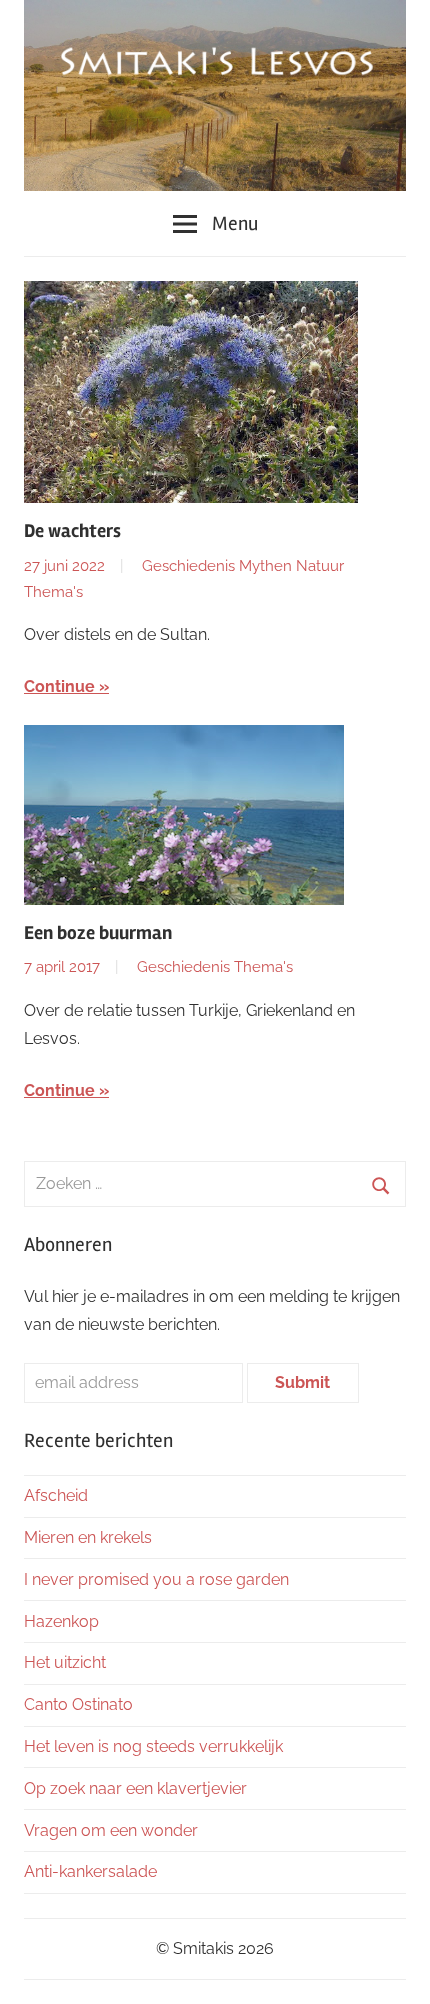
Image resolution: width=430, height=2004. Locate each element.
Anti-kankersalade (90, 1871)
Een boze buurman (98, 933)
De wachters (72, 531)
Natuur (320, 566)
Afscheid (56, 1495)
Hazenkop (61, 1621)
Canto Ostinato (78, 1704)
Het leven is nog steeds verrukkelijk (153, 1746)
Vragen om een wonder (111, 1830)
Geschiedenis (188, 566)
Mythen (265, 566)
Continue (59, 686)
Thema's (53, 592)
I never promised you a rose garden (156, 1579)
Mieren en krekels (88, 1537)
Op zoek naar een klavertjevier (135, 1788)
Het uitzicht (65, 1662)
